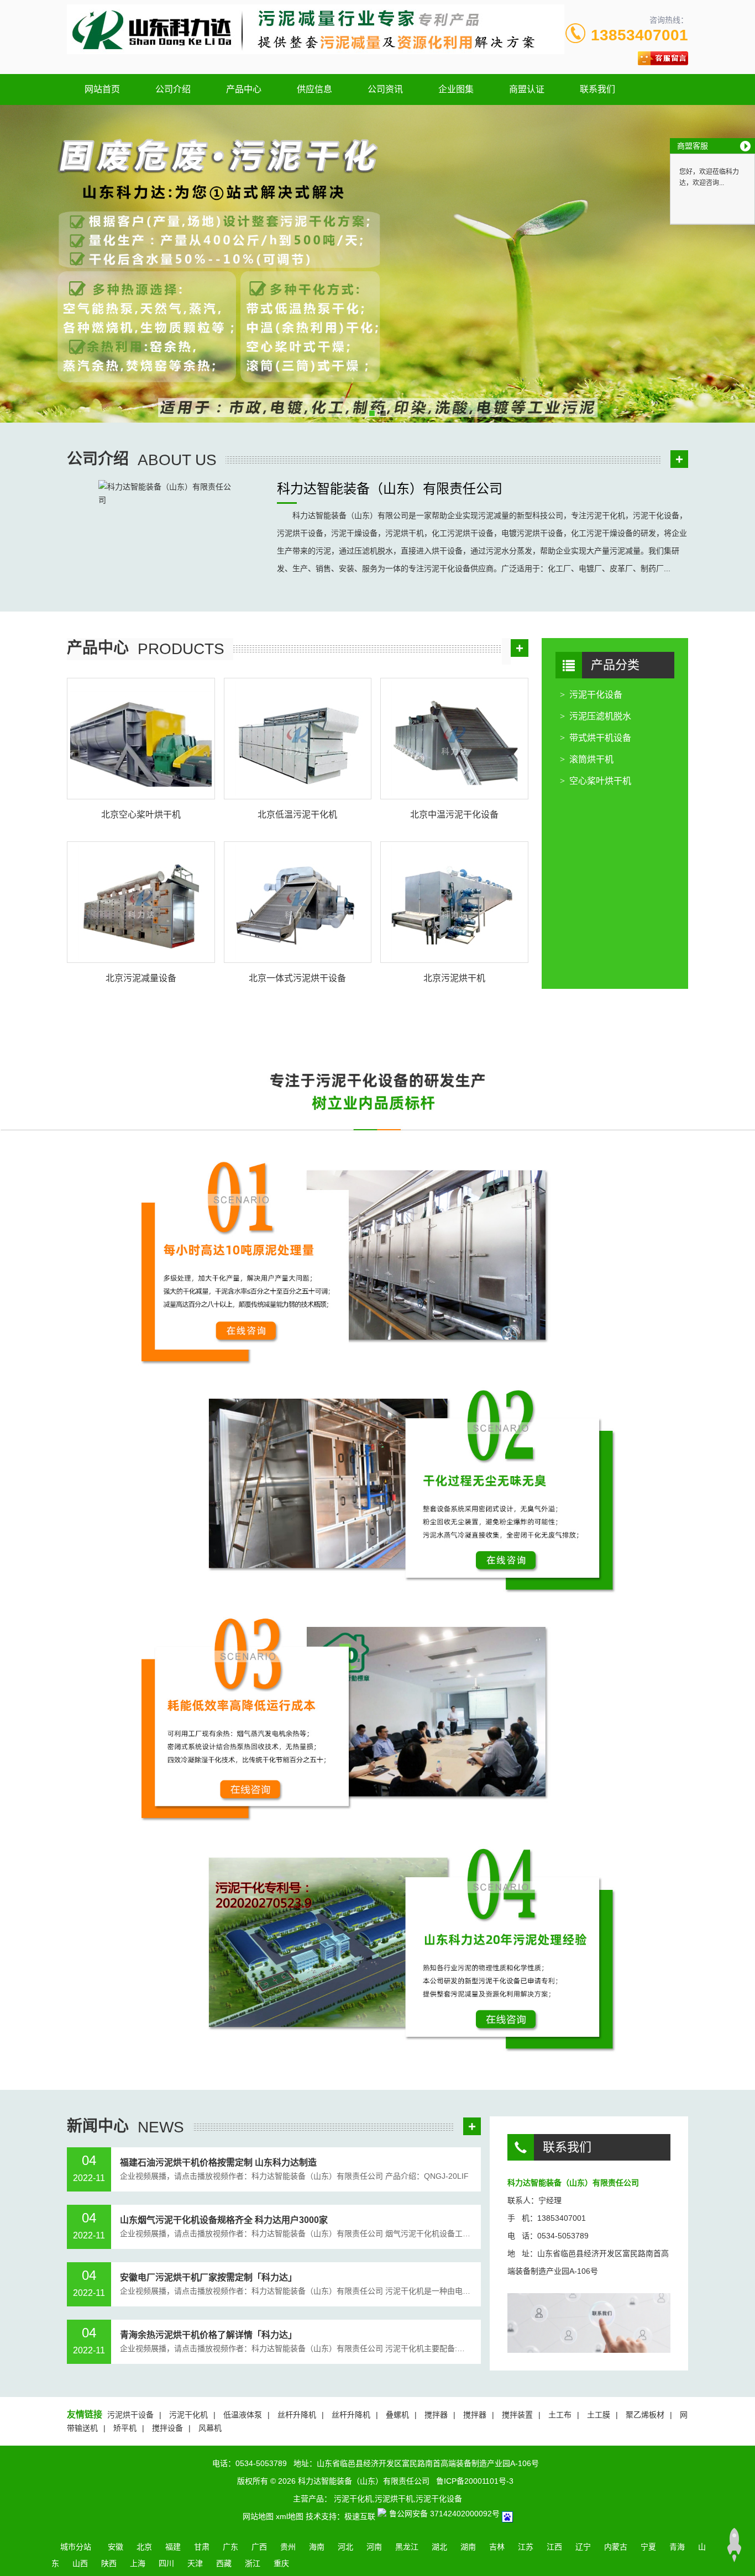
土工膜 (599, 2415)
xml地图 (290, 2516)
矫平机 (125, 2428)
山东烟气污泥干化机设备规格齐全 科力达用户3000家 (224, 2220)
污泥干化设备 (596, 695)
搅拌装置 (517, 2415)
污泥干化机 (188, 2415)
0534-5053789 (261, 2463)
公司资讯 (385, 89)
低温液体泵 (243, 2415)
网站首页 (102, 89)
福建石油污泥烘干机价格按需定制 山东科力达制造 (218, 2163)
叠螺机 (397, 2415)
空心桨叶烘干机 (600, 781)
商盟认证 (527, 89)
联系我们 (597, 89)
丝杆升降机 (297, 2415)
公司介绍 (173, 89)
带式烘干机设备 (600, 738)
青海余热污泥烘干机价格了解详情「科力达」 (208, 2335)
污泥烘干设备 (130, 2415)
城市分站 (76, 2547)
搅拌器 (436, 2415)
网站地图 (258, 2516)
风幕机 (210, 2428)
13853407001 (639, 35)
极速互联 (360, 2516)
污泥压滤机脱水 (600, 716)
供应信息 (314, 89)
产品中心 (244, 89)
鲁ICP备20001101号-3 (475, 2481)
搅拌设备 (167, 2428)
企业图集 (456, 89)
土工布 (560, 2415)
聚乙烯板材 (645, 2415)
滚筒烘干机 (591, 759)
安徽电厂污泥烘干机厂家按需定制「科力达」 (208, 2277)
